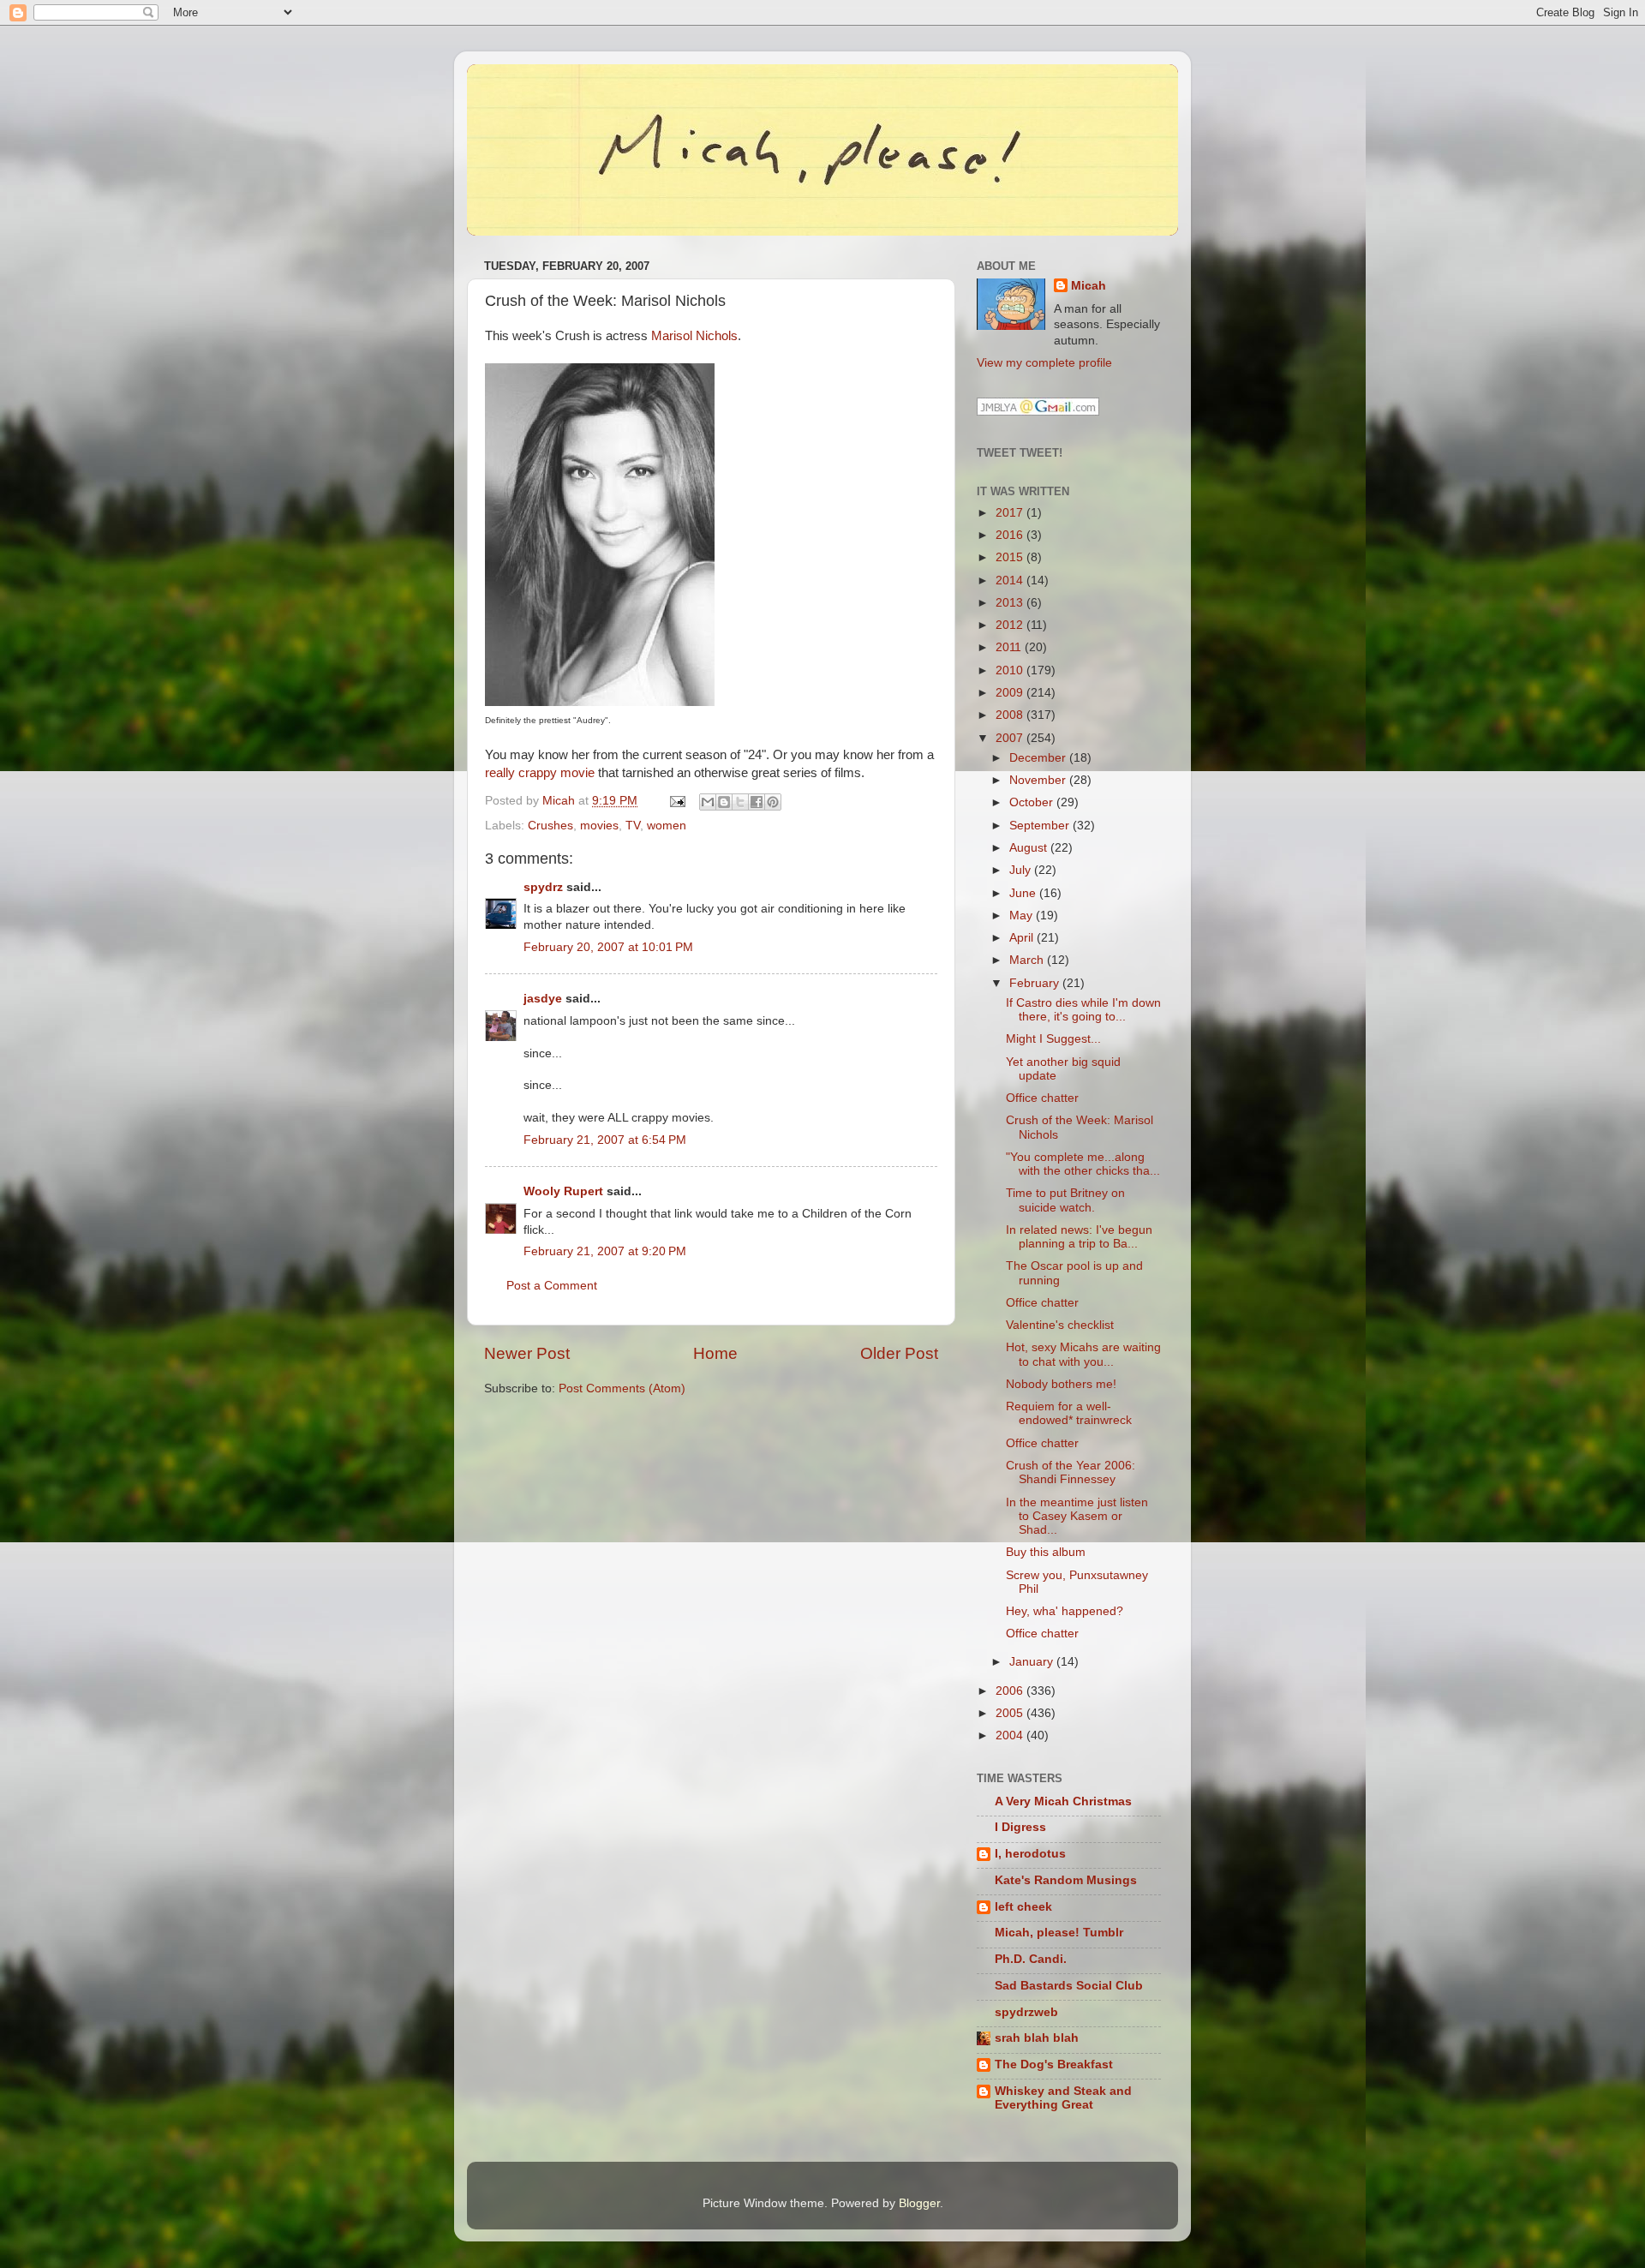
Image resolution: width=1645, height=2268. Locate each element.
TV (633, 826)
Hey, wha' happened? (1065, 1611)
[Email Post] (676, 801)
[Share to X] (740, 802)
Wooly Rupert (563, 1191)
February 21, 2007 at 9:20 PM (605, 1251)
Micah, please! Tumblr (1059, 1933)
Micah (1089, 286)
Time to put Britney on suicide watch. (1065, 1200)
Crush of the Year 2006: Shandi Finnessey (1071, 1472)
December (1039, 758)
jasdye (543, 999)
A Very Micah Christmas (1063, 1801)
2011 (1010, 647)
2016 (1011, 535)
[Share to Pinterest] (773, 802)
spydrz (543, 887)
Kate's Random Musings (1066, 1880)
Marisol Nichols (694, 336)
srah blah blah (1037, 2038)
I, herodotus (1030, 1854)
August (1030, 848)
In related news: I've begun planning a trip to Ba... (1079, 1237)
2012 (1011, 625)
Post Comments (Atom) (622, 1388)
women (667, 826)
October (1033, 802)
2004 (1011, 1735)
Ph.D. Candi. (1031, 1959)
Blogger (919, 2203)
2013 (1011, 603)
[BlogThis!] (724, 802)
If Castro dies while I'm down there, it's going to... (1083, 1010)
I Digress (1020, 1827)
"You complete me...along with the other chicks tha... (1083, 1164)
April (1023, 938)
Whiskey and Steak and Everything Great (1063, 2098)
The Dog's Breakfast (1054, 2065)
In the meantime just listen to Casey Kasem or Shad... (1077, 1516)
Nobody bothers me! (1061, 1384)
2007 (1011, 738)
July (1022, 870)
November (1039, 780)
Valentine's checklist (1060, 1325)
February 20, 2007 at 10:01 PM (608, 947)
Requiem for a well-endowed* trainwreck (1069, 1413)
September (1041, 826)
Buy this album (1046, 1552)
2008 (1011, 715)
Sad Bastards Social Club (1069, 1986)
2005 (1011, 1713)
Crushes (550, 826)
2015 (1011, 557)
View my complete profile (1044, 363)
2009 (1011, 693)
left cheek (1023, 1907)
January (1033, 1662)
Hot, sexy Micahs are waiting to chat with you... (1083, 1354)
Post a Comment (552, 1286)
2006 (1011, 1691)
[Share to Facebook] (757, 802)
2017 (1011, 513)
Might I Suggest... (1053, 1039)
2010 (1011, 670)
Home (715, 1353)
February (1036, 983)
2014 (1011, 580)
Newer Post (527, 1353)
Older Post (899, 1353)
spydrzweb (1026, 2012)
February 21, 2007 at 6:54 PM (605, 1140)
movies (599, 826)
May (1023, 916)
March (1028, 960)
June (1024, 893)
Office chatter (1042, 1098)
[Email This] (708, 802)
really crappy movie (540, 773)
